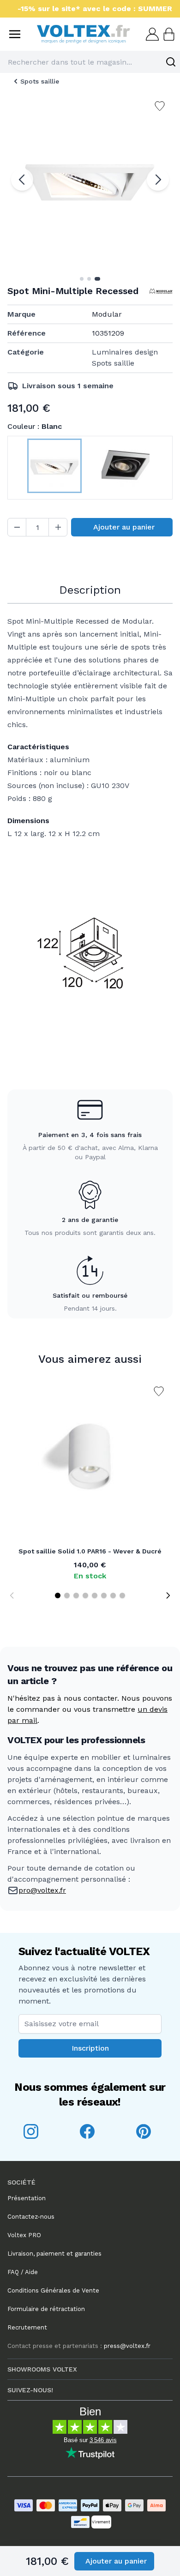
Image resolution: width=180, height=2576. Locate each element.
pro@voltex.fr (42, 1890)
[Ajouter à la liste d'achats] (159, 1391)
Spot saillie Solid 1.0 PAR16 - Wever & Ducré (90, 1551)
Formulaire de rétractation (46, 2309)
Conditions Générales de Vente (53, 2290)
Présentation (27, 2198)
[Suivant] (158, 180)
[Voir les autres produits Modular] (161, 291)
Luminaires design (125, 352)
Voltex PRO (24, 2235)
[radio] (54, 468)
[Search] (171, 62)
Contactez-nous (31, 2217)
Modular (107, 314)
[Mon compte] (151, 34)
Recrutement (27, 2327)
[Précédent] (22, 180)
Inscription (90, 2048)
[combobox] (90, 62)
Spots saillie (40, 81)
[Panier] (168, 34)
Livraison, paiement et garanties (54, 2254)
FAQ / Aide (23, 2272)
